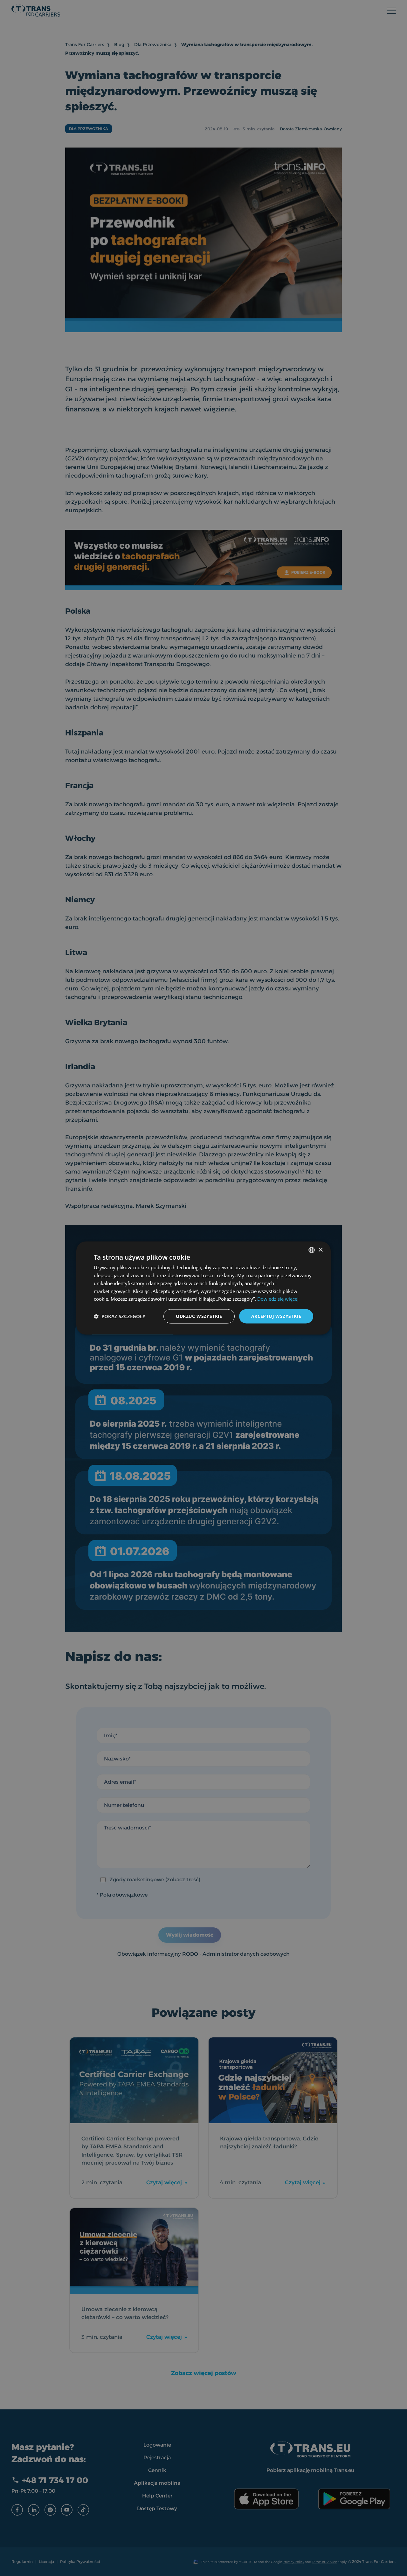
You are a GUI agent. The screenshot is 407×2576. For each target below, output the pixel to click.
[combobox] (312, 1250)
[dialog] (203, 1288)
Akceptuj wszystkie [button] (276, 1316)
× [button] (320, 1250)
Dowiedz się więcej (278, 1299)
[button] (120, 1316)
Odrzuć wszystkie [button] (199, 1316)
